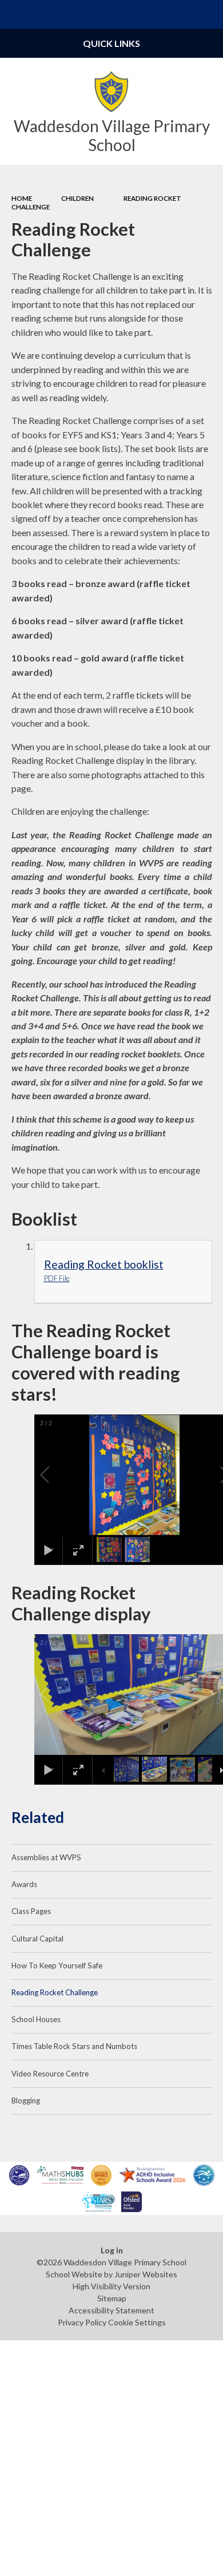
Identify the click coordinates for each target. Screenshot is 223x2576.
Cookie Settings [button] (137, 2322)
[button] (58, 1475)
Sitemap (112, 2298)
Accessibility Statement (111, 2310)
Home (22, 198)
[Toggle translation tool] (181, 14)
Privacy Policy (82, 2322)
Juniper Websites (146, 2274)
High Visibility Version (111, 2286)
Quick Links (111, 43)
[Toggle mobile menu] (14, 14)
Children (77, 198)
